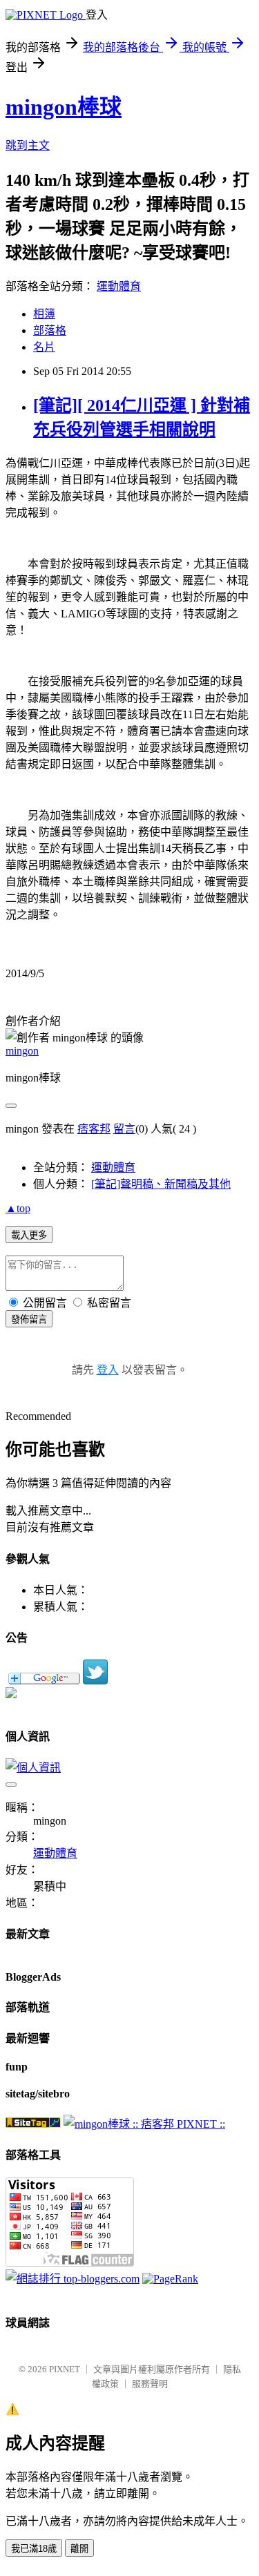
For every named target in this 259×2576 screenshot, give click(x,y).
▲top (18, 1208)
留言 (124, 1129)
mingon (22, 1051)
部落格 (50, 330)
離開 (79, 2549)
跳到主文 (28, 145)
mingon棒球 (64, 107)
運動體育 (119, 286)
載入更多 (29, 1235)
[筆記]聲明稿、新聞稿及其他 (161, 1184)
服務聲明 (150, 2384)
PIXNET (65, 2369)
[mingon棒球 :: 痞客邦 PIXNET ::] (144, 2124)
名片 (44, 347)
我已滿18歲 (34, 2549)
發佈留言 (29, 1319)
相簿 (44, 314)
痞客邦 (94, 1129)
